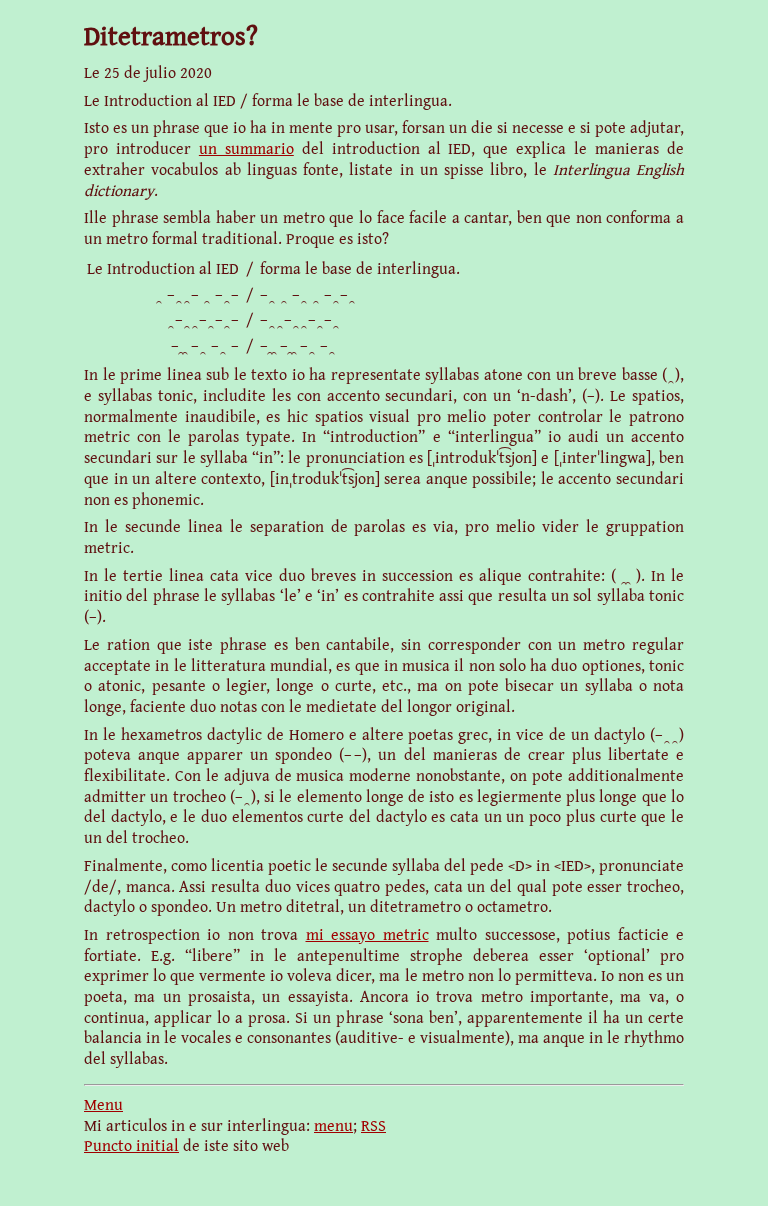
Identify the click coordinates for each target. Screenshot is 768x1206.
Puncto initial (131, 1145)
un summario (246, 148)
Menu (103, 1104)
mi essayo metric (367, 934)
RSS (373, 1125)
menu (333, 1125)
